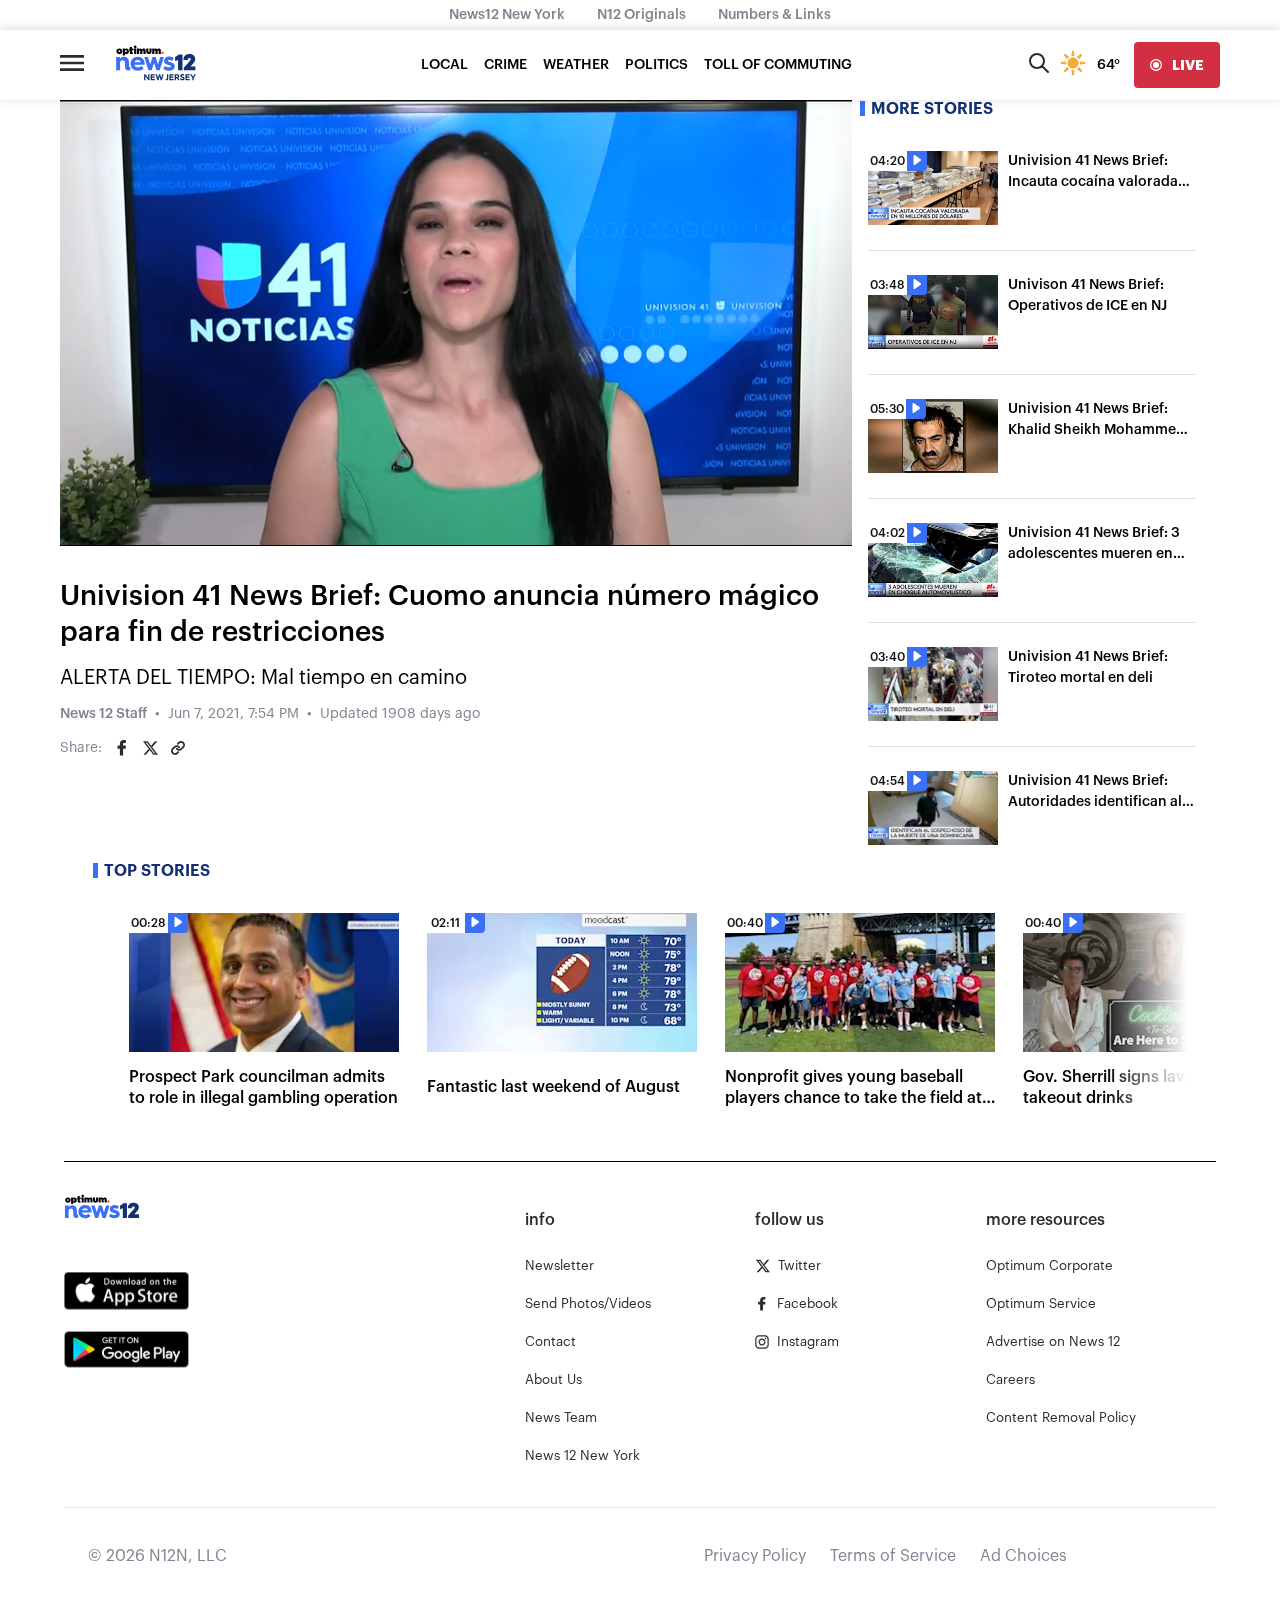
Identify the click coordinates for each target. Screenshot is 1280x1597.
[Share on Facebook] (122, 748)
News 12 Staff (103, 714)
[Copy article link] (178, 748)
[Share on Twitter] (150, 748)
